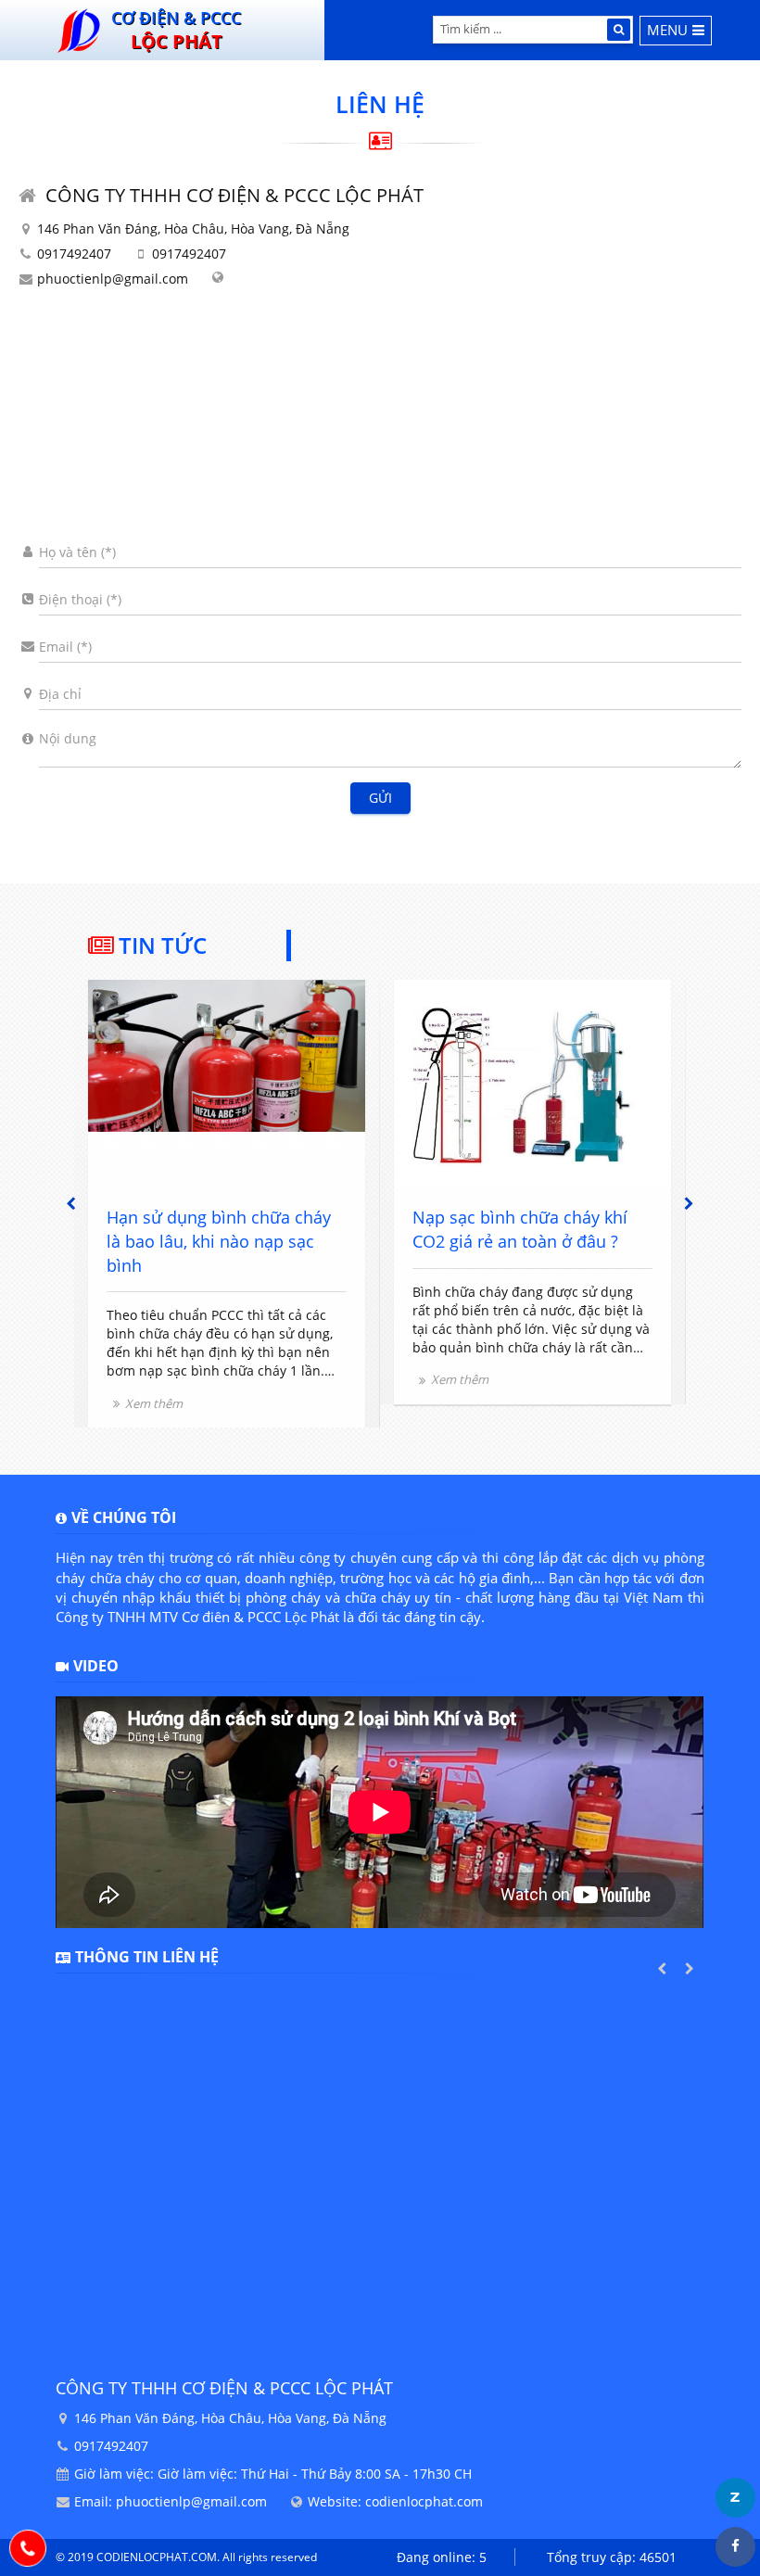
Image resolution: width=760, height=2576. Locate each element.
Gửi (380, 798)
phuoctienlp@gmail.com (113, 279)
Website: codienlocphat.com (395, 2501)
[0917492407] (28, 2548)
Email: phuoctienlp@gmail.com (171, 2501)
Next (690, 1203)
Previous (70, 1203)
